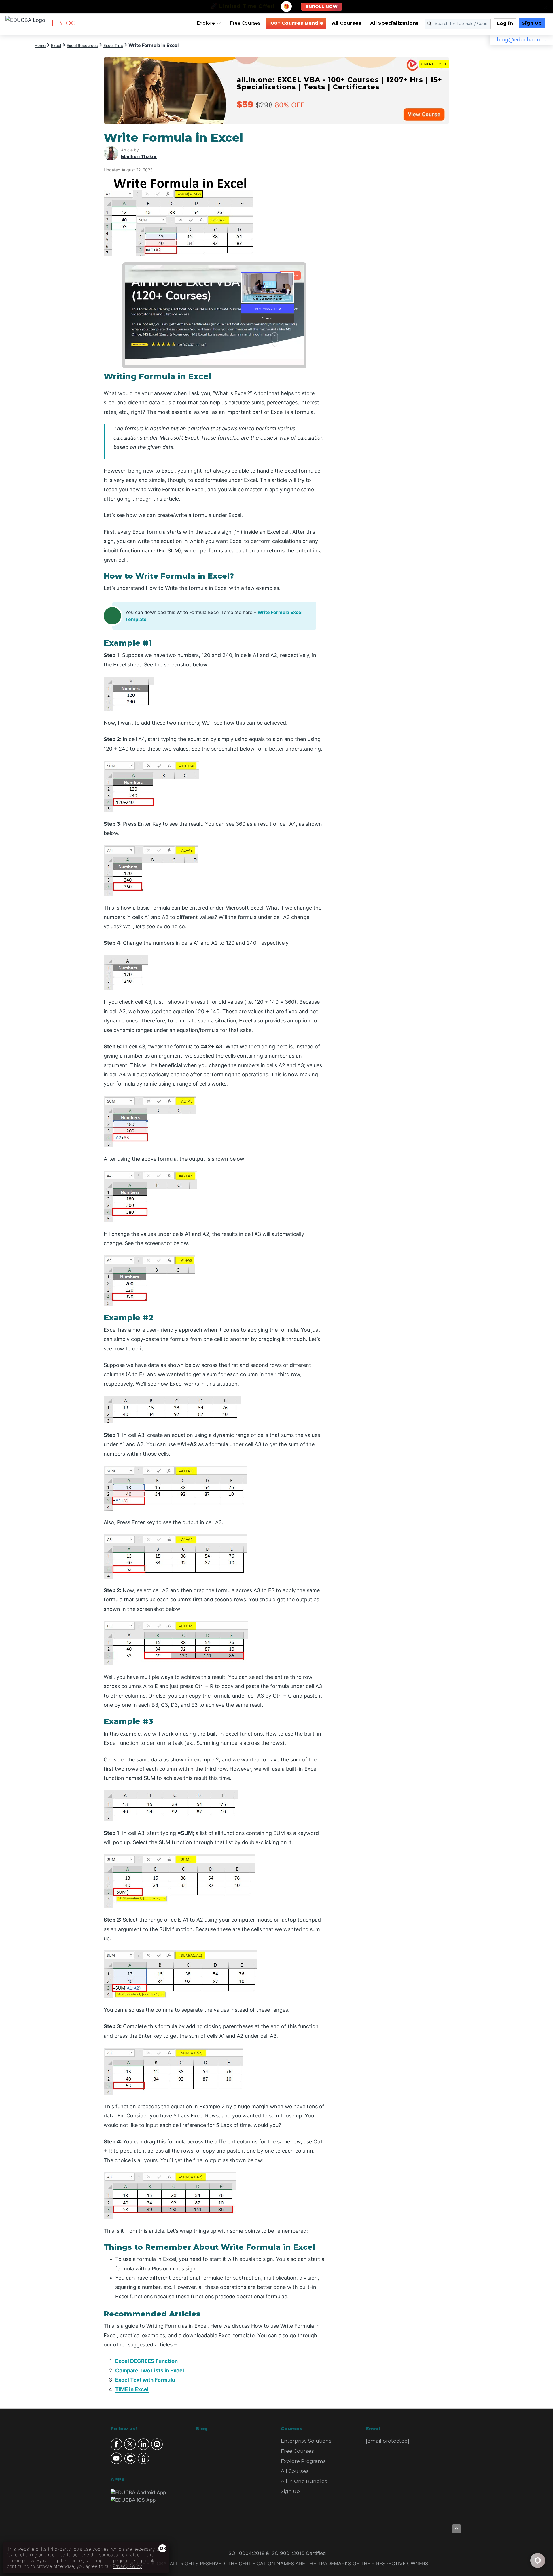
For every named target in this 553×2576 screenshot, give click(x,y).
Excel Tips (113, 45)
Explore (206, 23)
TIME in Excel (132, 2389)
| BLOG (64, 23)
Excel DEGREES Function (146, 2361)
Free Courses (245, 23)
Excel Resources (82, 45)
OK (163, 2548)
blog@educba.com (521, 40)
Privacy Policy (127, 2566)
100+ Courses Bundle (296, 23)
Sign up (290, 2491)
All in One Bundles (304, 2481)
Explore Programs (303, 2461)
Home (40, 45)
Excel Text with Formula (145, 2380)
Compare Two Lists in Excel (150, 2371)
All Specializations (394, 23)
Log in (505, 23)
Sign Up (532, 23)
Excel (56, 45)
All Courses (347, 23)
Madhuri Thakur (139, 156)
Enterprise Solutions (306, 2441)
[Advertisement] (394, 217)
